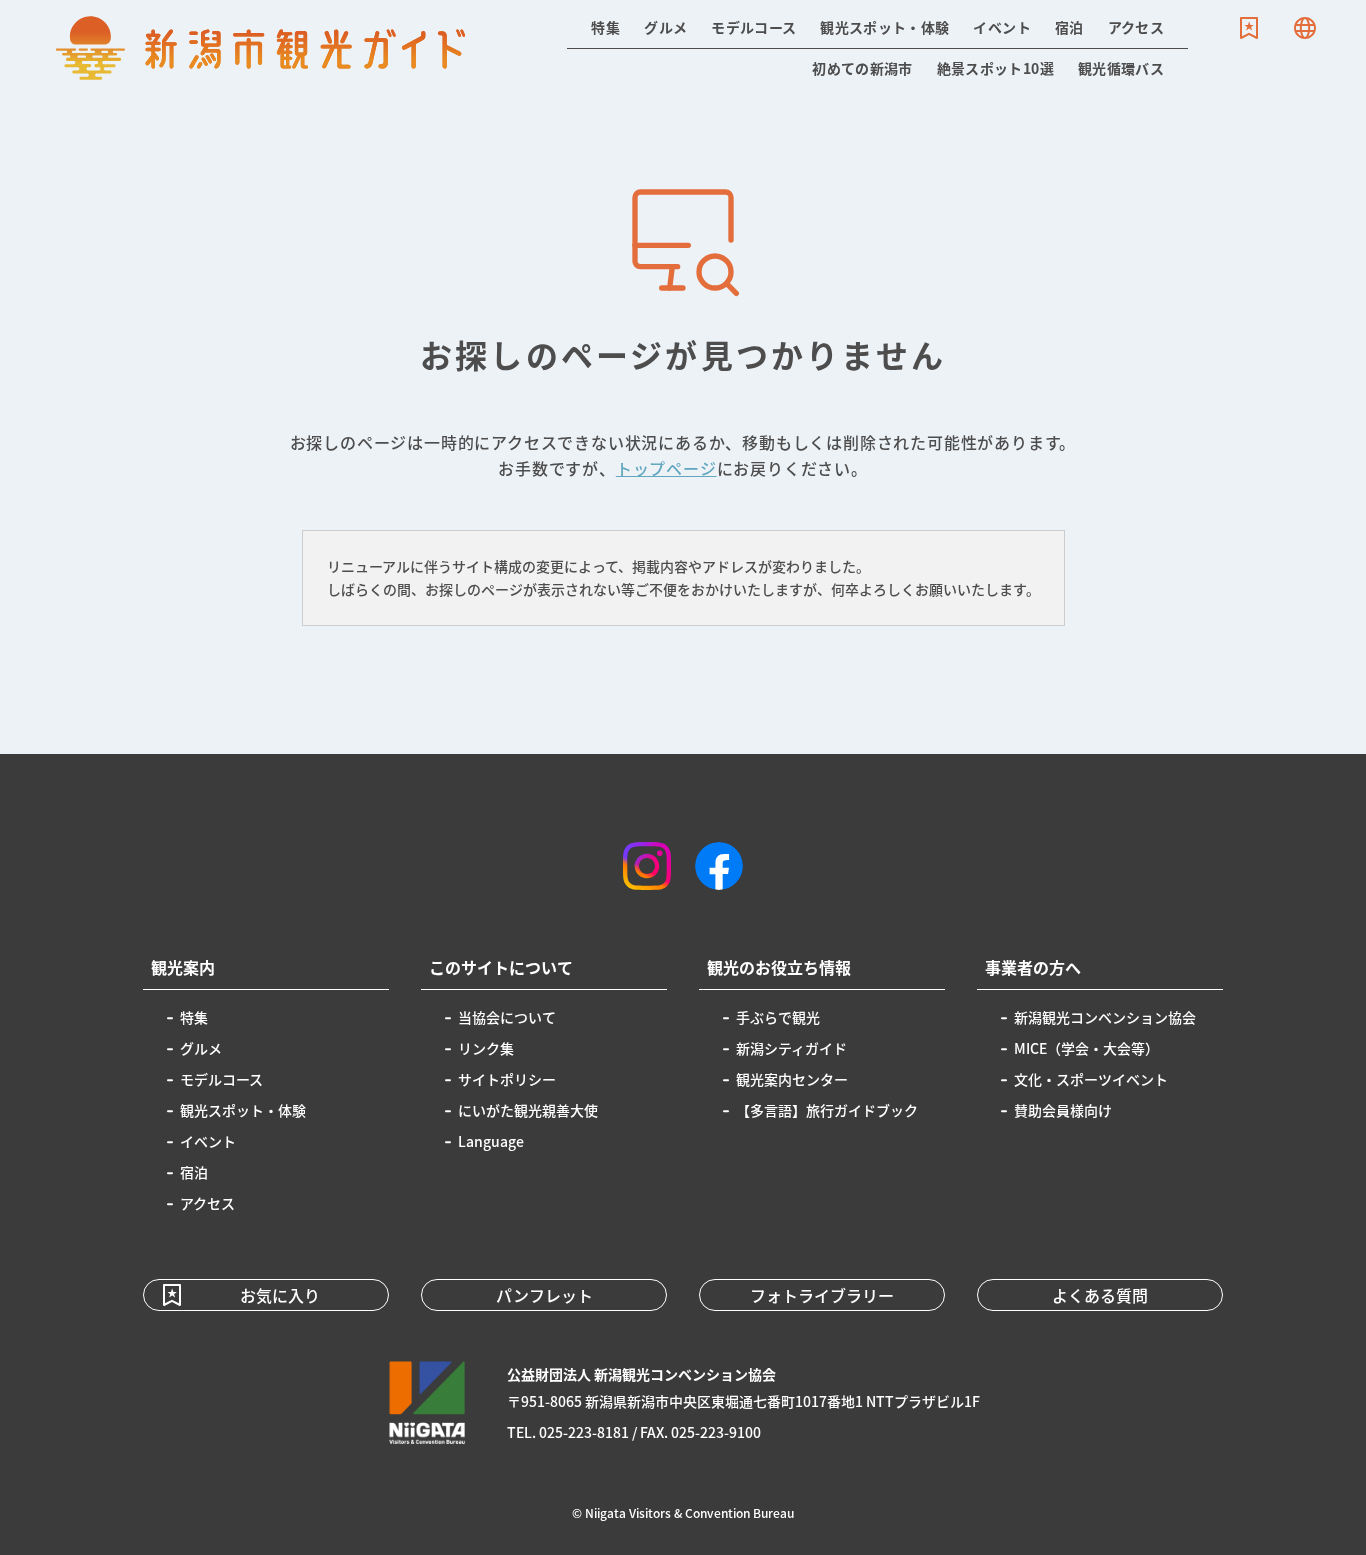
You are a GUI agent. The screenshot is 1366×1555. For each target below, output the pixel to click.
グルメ (665, 27)
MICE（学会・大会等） (1086, 1048)
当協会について (507, 1017)
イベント (1001, 27)
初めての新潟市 (862, 68)
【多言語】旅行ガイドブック (827, 1110)
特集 (605, 27)
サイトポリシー (507, 1079)
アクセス (1136, 27)
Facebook (719, 866)
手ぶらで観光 (778, 1017)
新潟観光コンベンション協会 (1105, 1017)
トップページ (666, 468)
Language (1305, 28)
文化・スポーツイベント (1091, 1079)
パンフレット (544, 1295)
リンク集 (486, 1048)
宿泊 (1069, 27)
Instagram (647, 866)
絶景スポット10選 (995, 68)
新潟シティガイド (791, 1048)
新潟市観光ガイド (260, 48)
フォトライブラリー (822, 1295)
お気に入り (1249, 28)
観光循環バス (1121, 68)
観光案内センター (792, 1079)
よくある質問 (1100, 1295)
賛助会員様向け (1063, 1110)
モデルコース (753, 27)
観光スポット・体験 (884, 27)
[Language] (1305, 28)
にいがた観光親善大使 (528, 1110)
